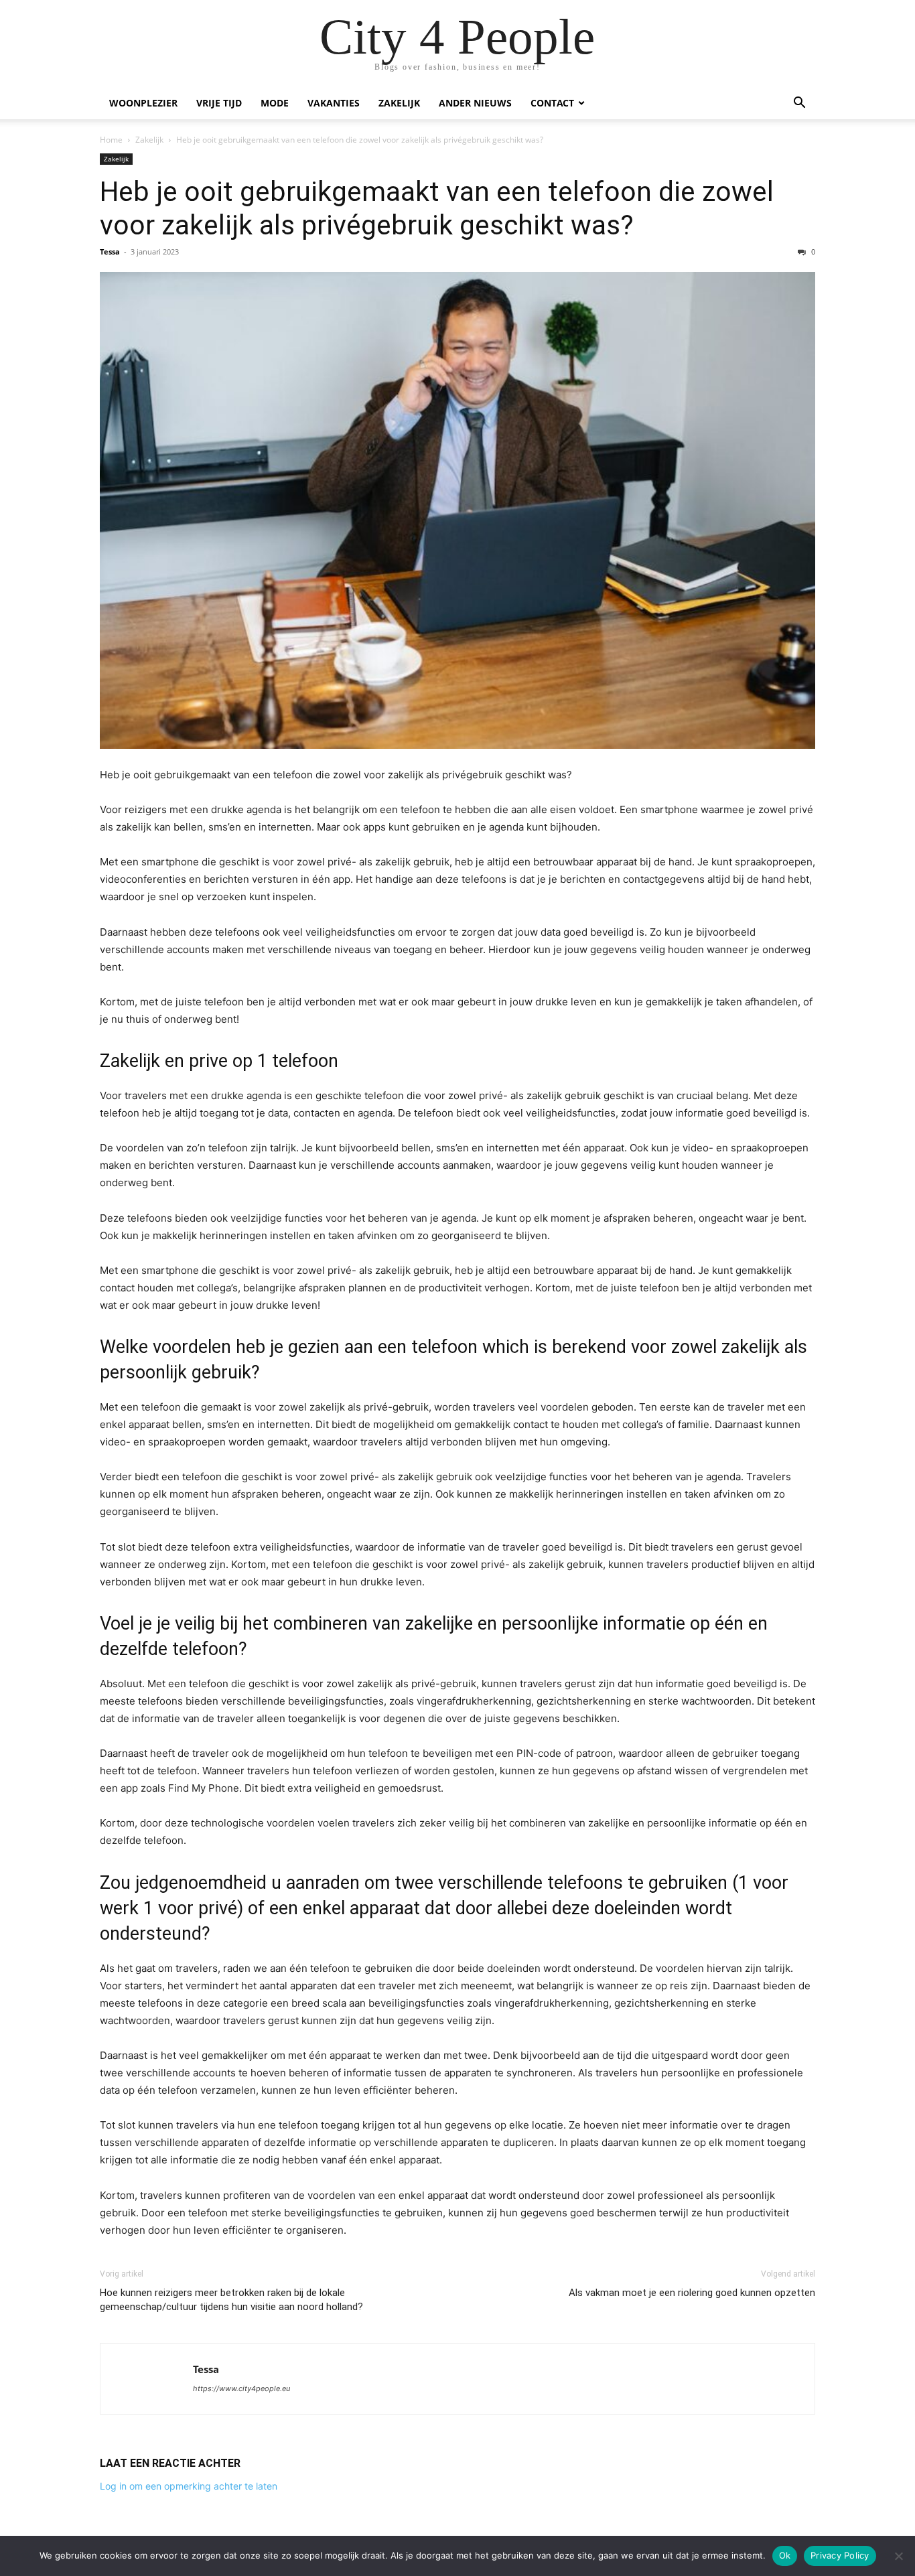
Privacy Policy (840, 2555)
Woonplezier (143, 103)
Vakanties (334, 103)
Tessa (110, 252)
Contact (552, 103)
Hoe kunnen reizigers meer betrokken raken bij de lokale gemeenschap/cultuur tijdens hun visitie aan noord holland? (231, 2300)
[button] (799, 104)
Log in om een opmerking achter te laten (189, 2486)
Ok (785, 2555)
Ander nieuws (475, 103)
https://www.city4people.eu (241, 2388)
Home (111, 140)
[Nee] (898, 2556)
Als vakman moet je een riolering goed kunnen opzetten (692, 2293)
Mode (275, 103)
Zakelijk (399, 103)
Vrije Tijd (219, 103)
